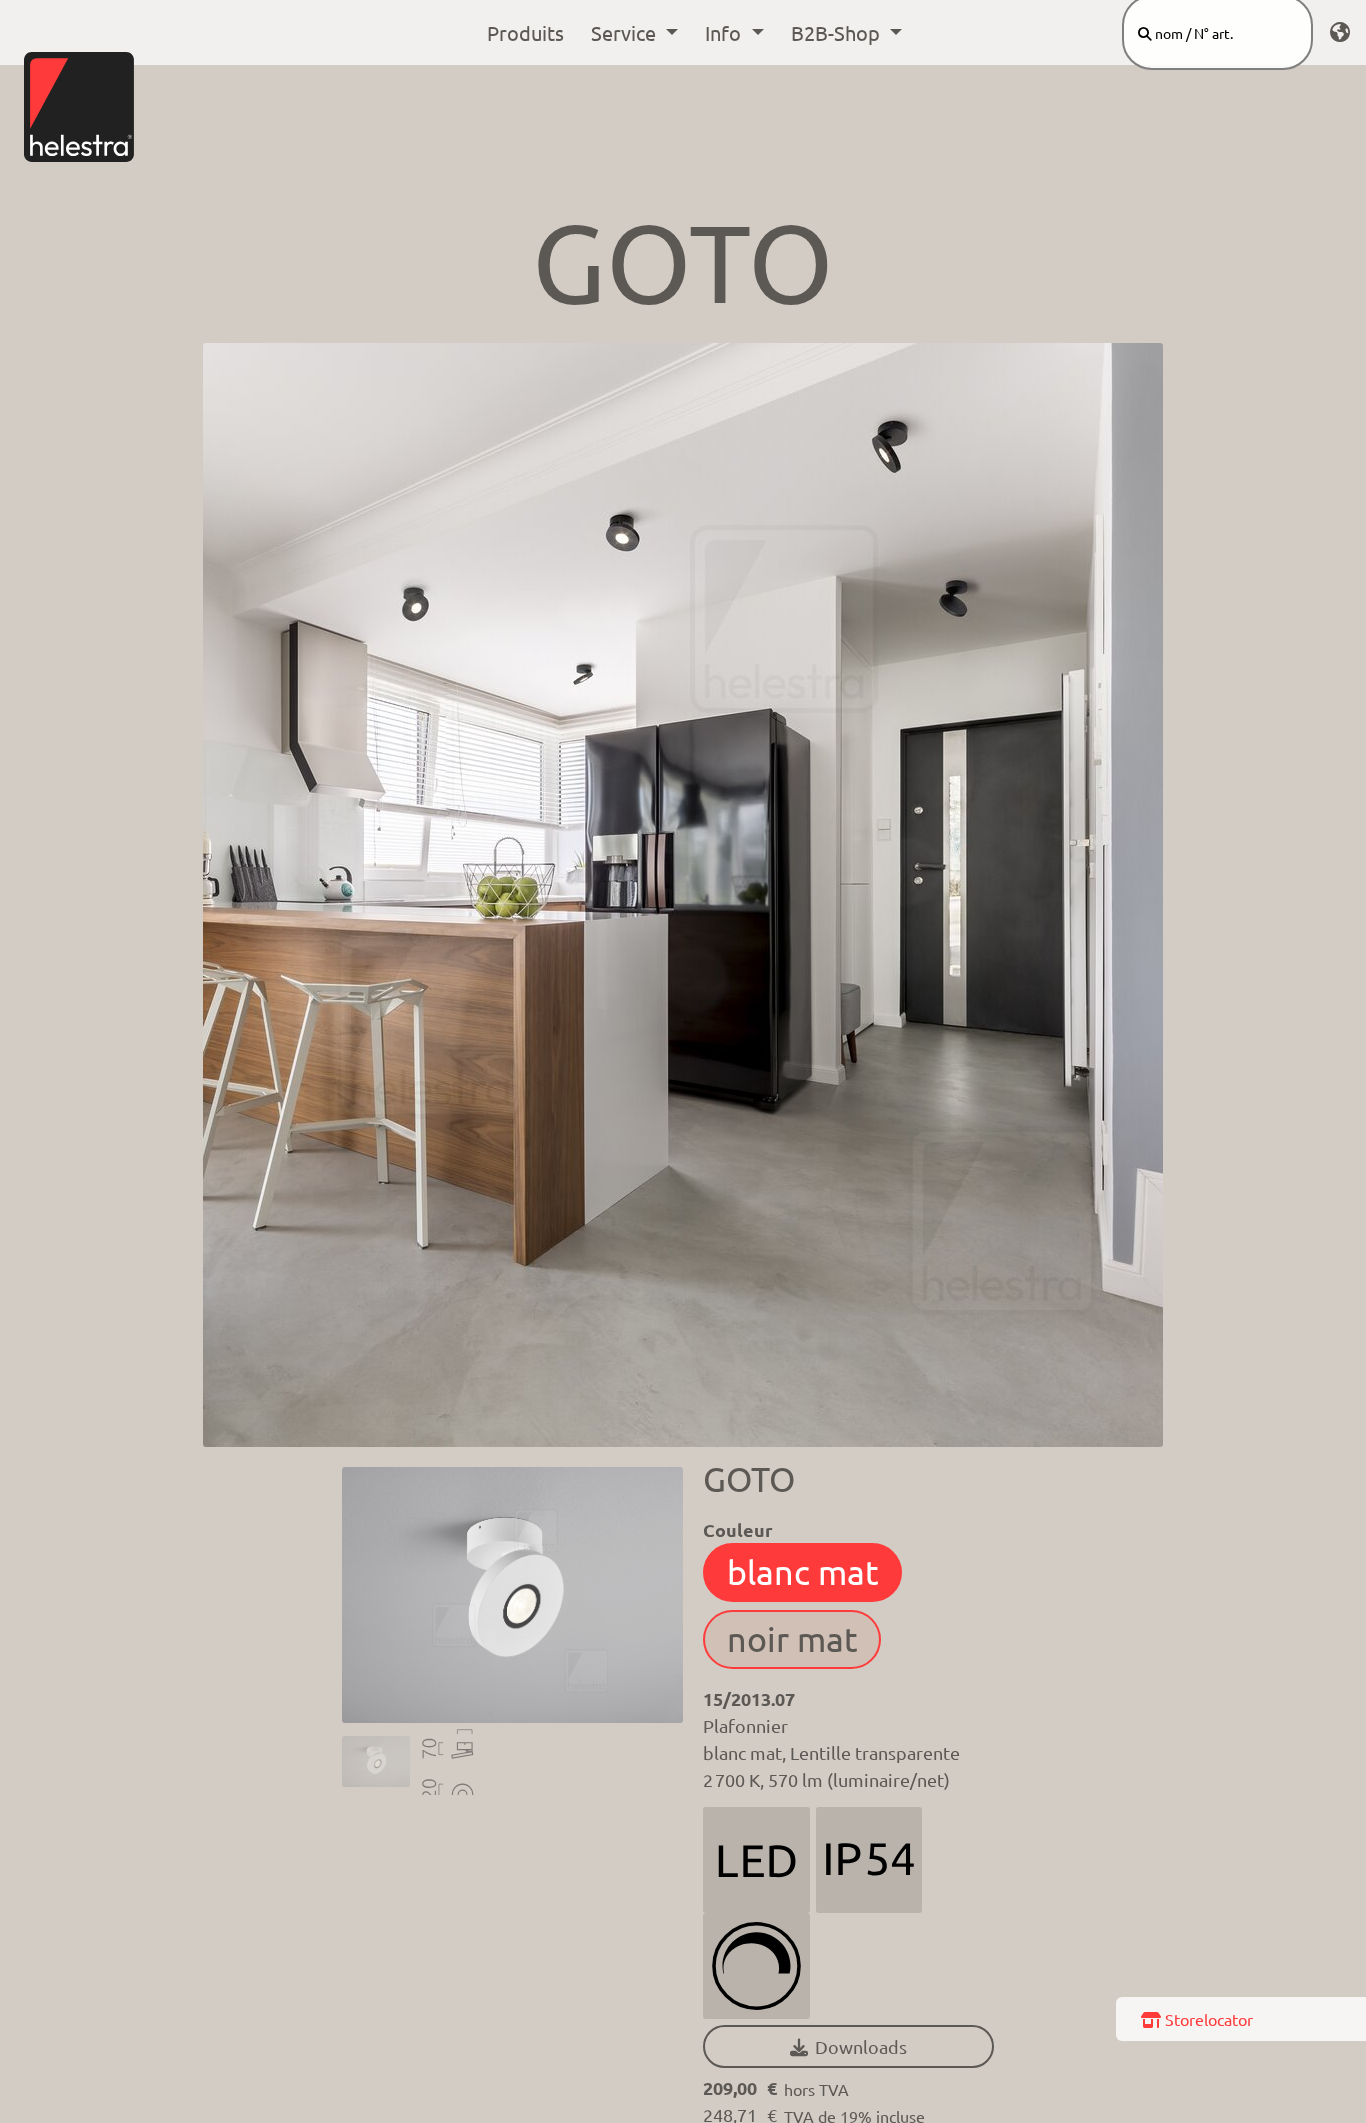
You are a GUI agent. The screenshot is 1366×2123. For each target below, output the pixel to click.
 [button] (848, 2046)
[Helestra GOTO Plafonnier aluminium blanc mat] (376, 1761)
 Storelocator (1197, 2019)
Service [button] (626, 32)
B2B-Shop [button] (838, 32)
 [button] (1340, 32)
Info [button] (725, 32)
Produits (525, 32)
